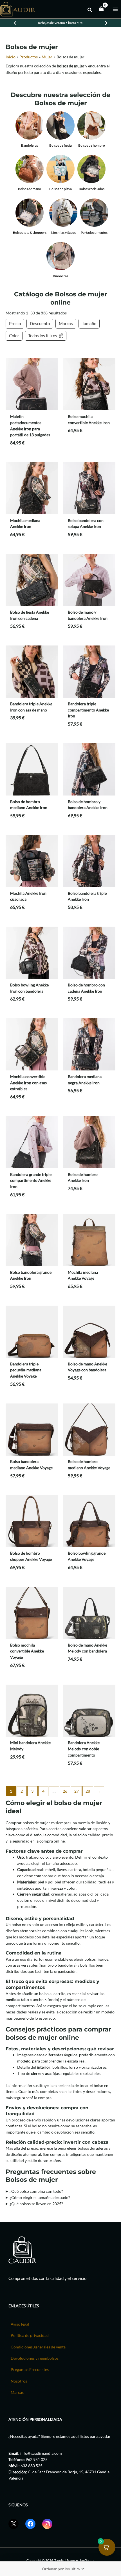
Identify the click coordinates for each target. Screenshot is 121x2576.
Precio (15, 323)
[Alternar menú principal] (116, 9)
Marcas (66, 323)
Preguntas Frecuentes (30, 2369)
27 (77, 1791)
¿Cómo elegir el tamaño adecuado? (40, 2197)
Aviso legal (20, 2324)
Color (14, 336)
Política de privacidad (30, 2335)
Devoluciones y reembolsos (35, 2358)
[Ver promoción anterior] (15, 23)
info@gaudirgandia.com (41, 2453)
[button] (90, 10)
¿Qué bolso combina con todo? (36, 2191)
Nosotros (19, 2381)
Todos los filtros (43, 336)
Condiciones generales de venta (38, 2347)
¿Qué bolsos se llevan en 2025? (36, 2204)
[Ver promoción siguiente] (106, 23)
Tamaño (89, 323)
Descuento (40, 323)
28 (88, 1791)
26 (65, 1791)
